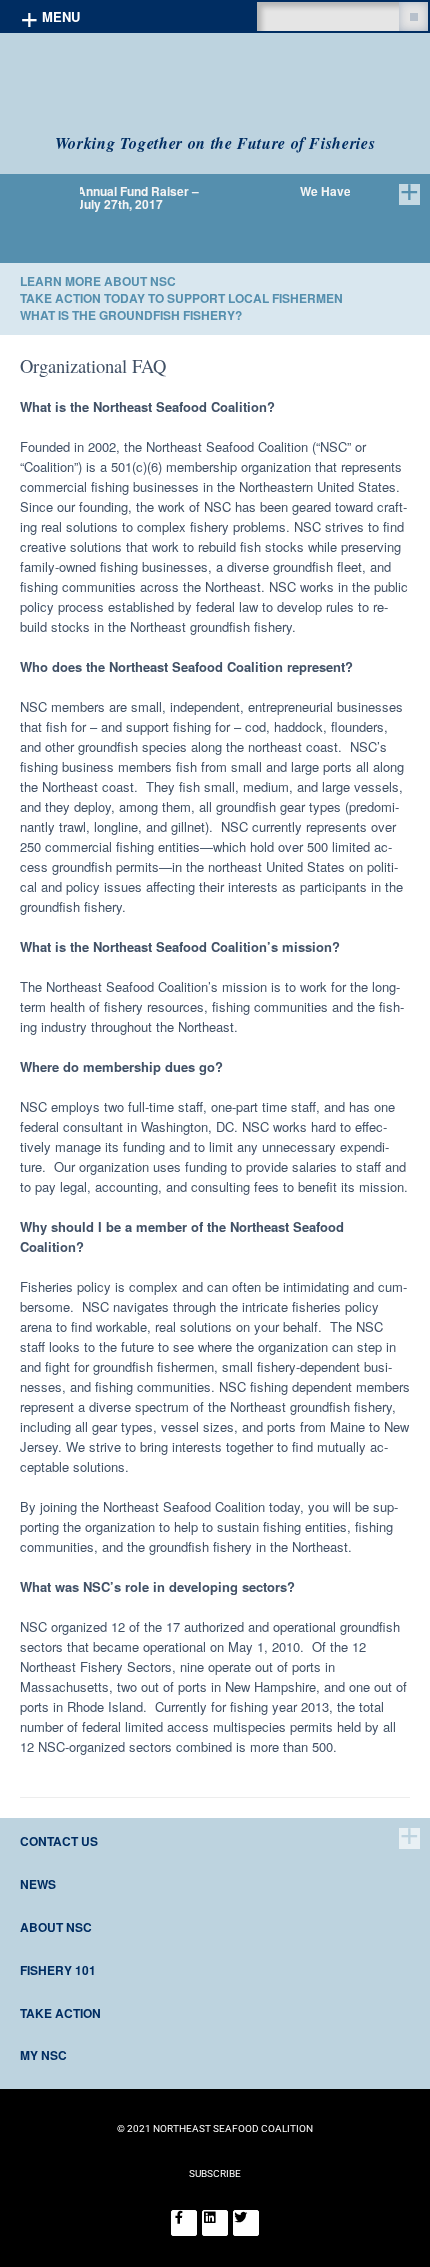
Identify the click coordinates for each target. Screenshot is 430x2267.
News (38, 1884)
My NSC (43, 2055)
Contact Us (59, 1841)
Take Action (60, 2013)
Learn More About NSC (98, 281)
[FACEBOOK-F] (184, 2223)
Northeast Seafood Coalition (152, 83)
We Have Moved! (279, 191)
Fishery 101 (58, 1970)
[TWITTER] (246, 2223)
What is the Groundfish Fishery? (131, 315)
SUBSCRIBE (215, 2173)
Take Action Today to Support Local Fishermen (181, 298)
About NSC (56, 1927)
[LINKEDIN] (215, 2223)
